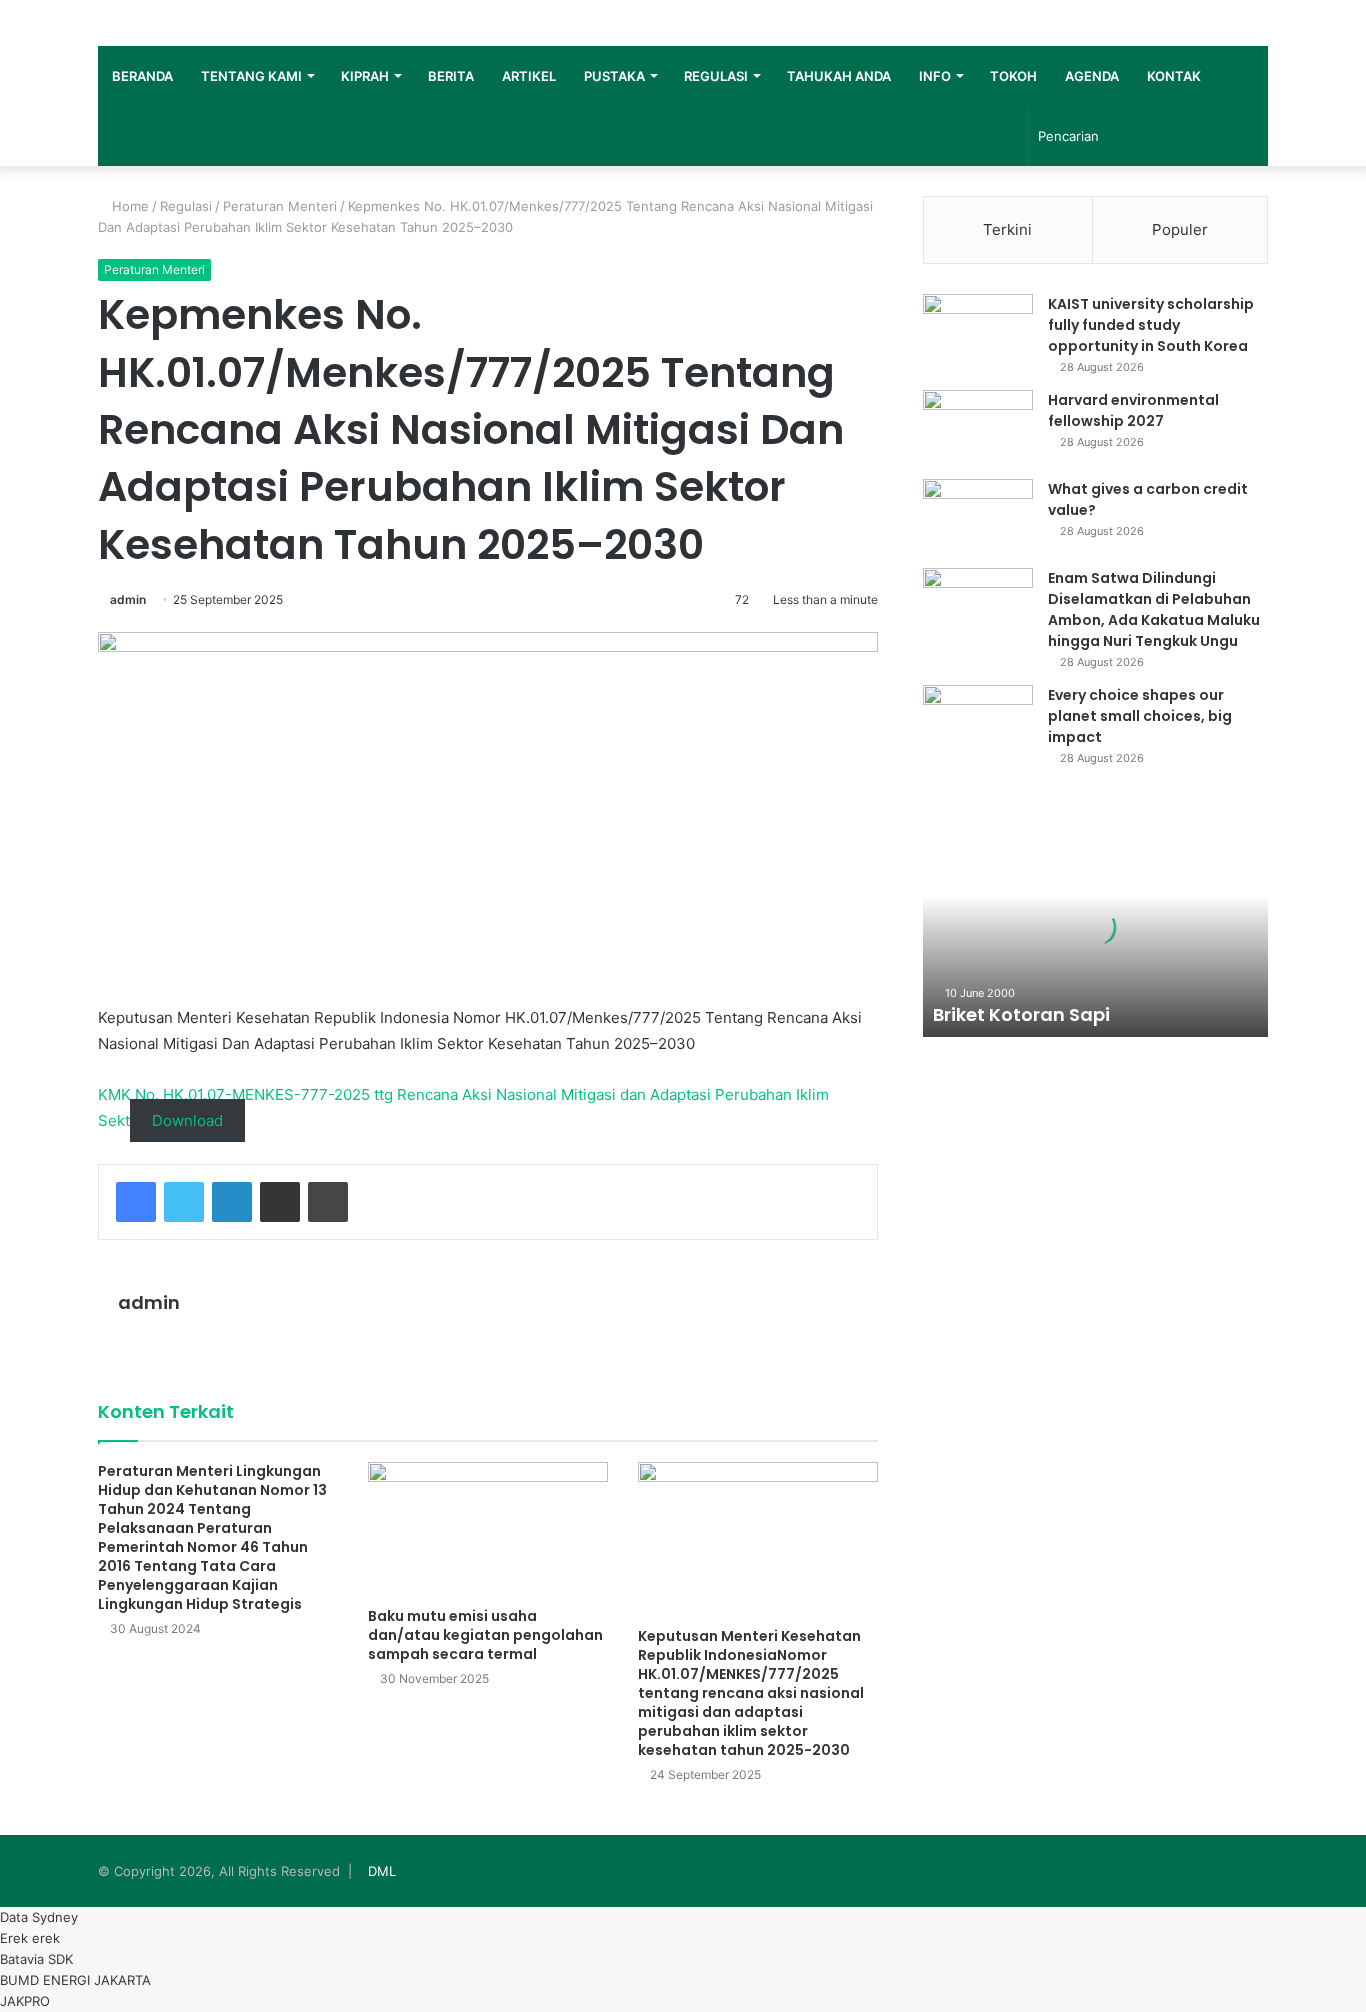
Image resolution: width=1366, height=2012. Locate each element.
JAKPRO (25, 2001)
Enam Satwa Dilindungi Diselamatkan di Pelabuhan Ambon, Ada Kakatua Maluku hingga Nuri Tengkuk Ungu (1154, 609)
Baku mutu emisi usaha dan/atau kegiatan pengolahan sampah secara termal (485, 1635)
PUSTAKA (614, 76)
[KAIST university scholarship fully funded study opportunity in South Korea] (978, 331)
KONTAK (1174, 76)
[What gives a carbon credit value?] (978, 516)
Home (128, 206)
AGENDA (1092, 76)
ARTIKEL (529, 76)
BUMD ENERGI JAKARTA (75, 1980)
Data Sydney (39, 1917)
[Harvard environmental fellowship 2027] (978, 427)
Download (187, 1120)
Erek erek (30, 1938)
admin (128, 599)
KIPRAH (365, 76)
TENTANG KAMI (251, 76)
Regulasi (186, 206)
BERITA (451, 76)
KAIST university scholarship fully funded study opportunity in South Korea (1151, 325)
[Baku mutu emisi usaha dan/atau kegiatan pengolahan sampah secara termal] (488, 1529)
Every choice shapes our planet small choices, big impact (1140, 716)
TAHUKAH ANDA (839, 76)
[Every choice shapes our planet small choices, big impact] (978, 722)
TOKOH (1013, 76)
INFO (935, 76)
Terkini (1007, 229)
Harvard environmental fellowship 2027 (1133, 410)
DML (382, 1871)
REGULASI (716, 76)
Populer (1180, 229)
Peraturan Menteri (280, 206)
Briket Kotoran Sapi (1021, 1014)
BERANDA (142, 76)
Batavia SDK (36, 1959)
